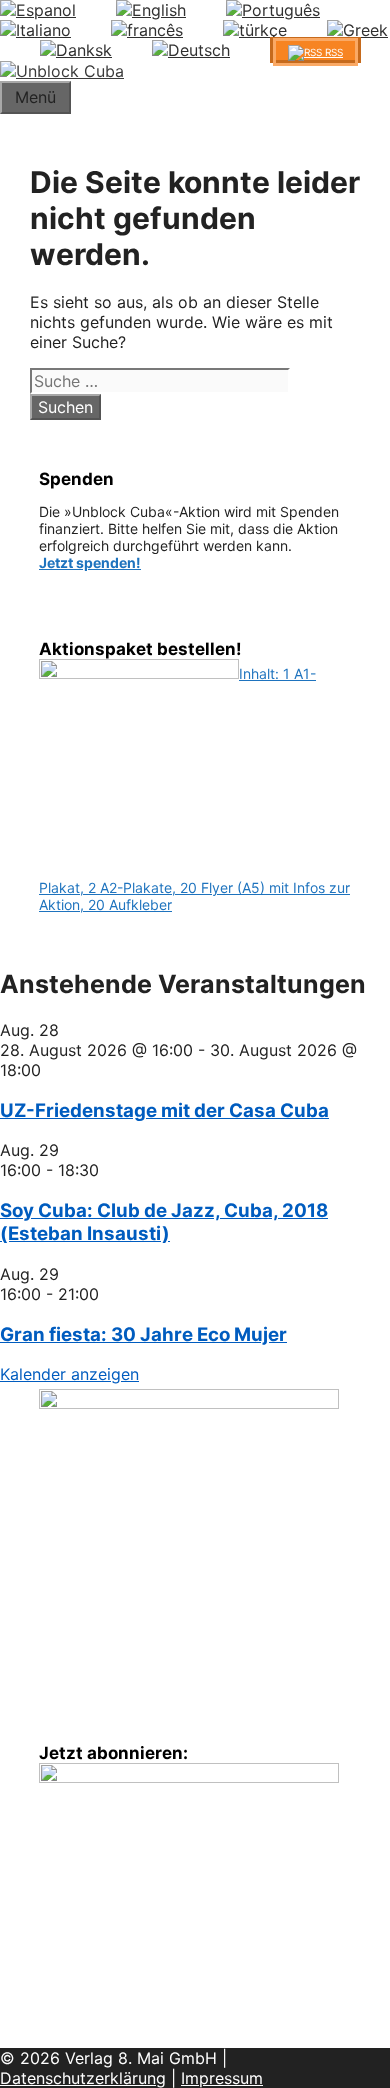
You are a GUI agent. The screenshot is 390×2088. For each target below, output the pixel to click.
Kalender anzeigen (69, 1374)
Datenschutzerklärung (83, 2078)
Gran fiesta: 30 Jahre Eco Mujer (143, 1334)
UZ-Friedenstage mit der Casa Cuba (164, 1110)
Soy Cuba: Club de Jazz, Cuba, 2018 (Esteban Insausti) (164, 1222)
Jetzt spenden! (90, 562)
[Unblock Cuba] (62, 71)
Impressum (222, 2078)
